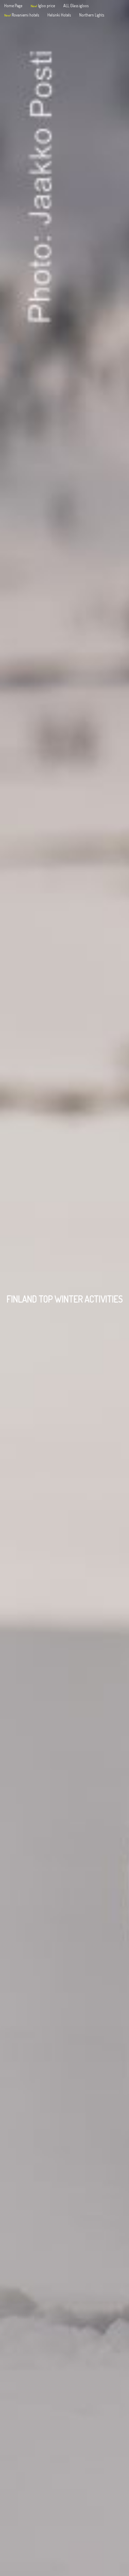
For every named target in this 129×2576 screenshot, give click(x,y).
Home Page (13, 6)
